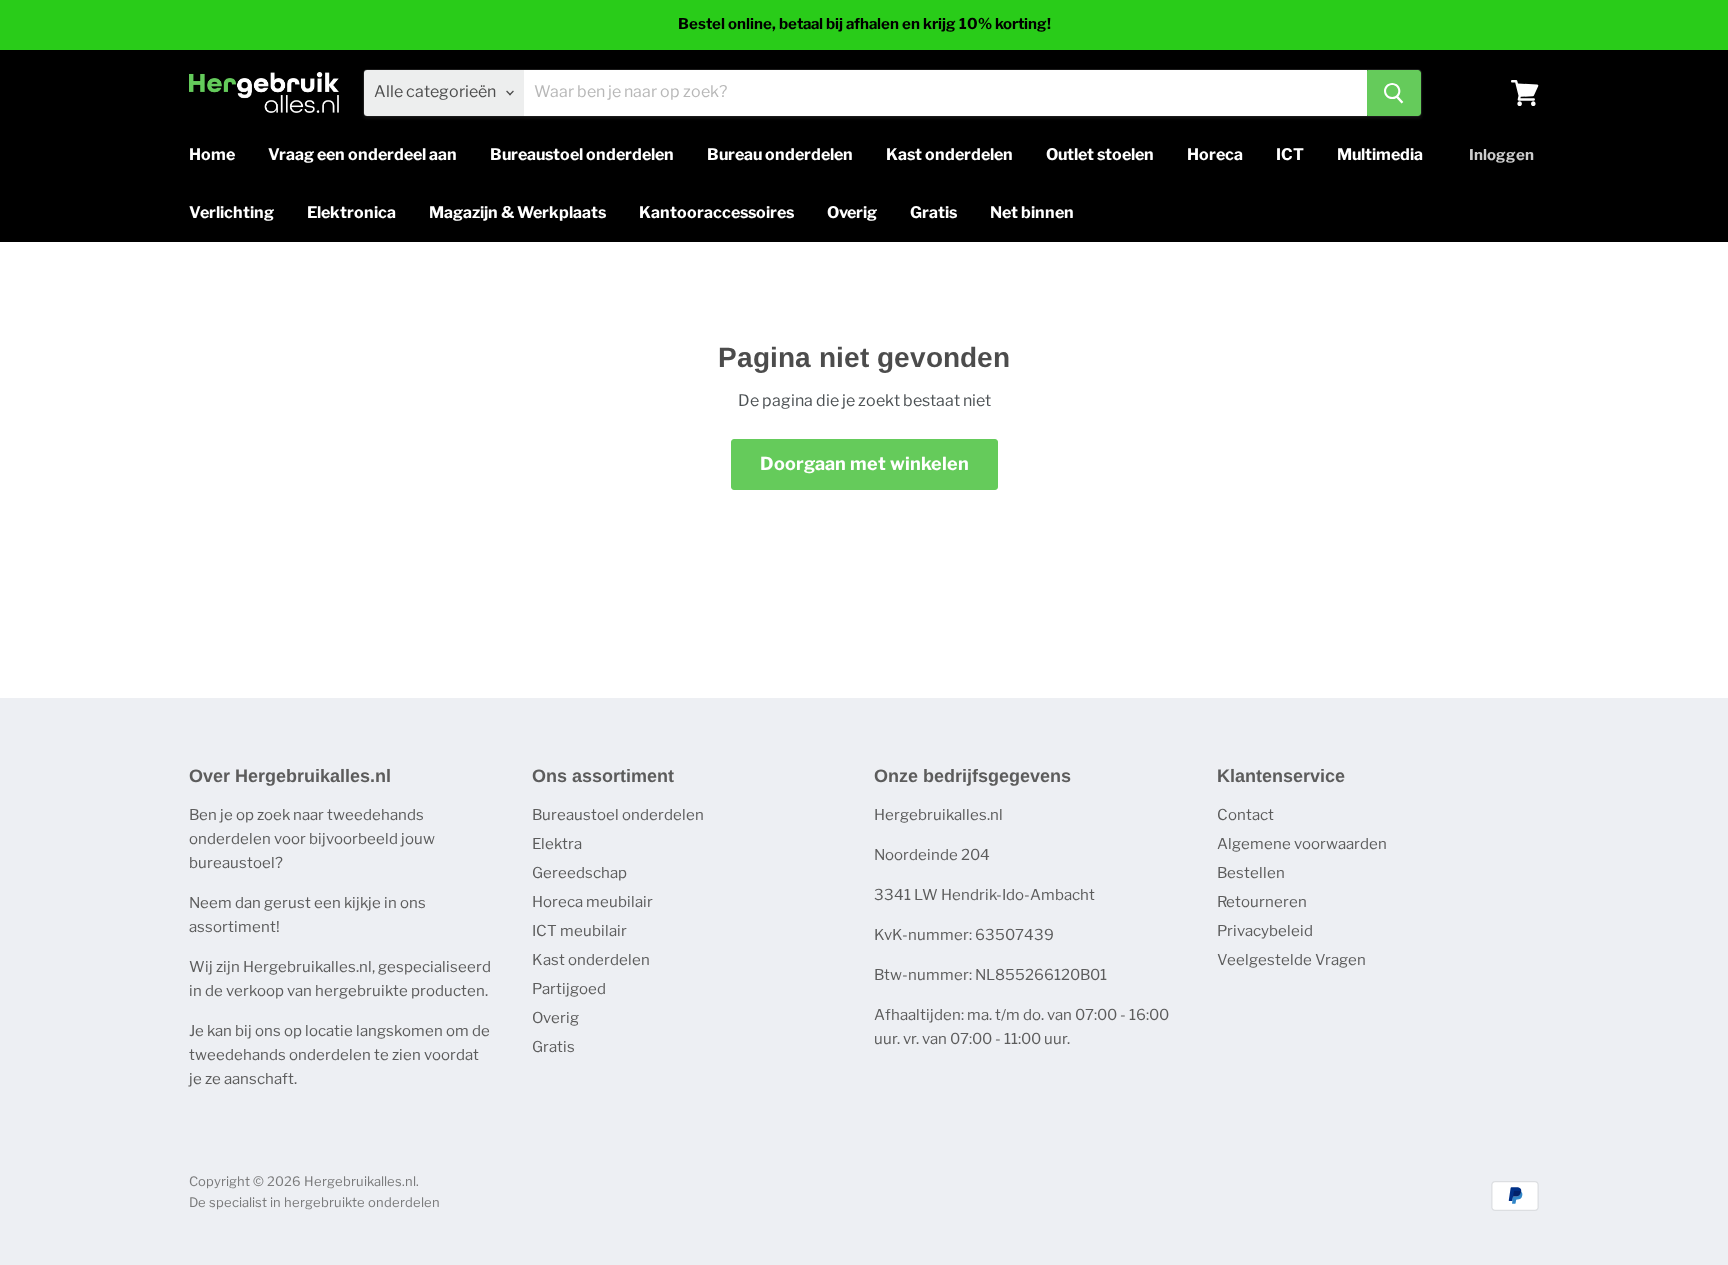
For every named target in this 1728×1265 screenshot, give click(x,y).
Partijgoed (569, 989)
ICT (1290, 154)
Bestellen (1251, 873)
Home (212, 154)
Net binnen (1032, 212)
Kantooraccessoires (716, 212)
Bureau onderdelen (780, 154)
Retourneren (1262, 902)
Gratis (933, 212)
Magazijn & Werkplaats (517, 212)
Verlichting (231, 212)
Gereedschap (579, 873)
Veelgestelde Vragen (1291, 960)
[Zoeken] (1394, 93)
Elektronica (351, 212)
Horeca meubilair (592, 902)
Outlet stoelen (1100, 154)
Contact (1245, 815)
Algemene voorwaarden (1302, 844)
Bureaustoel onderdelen (582, 154)
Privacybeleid (1265, 931)
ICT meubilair (579, 931)
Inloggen (1501, 155)
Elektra (557, 844)
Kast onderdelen (949, 154)
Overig (852, 212)
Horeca (1215, 154)
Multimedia (1380, 154)
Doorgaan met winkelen (864, 463)
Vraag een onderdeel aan (362, 154)
